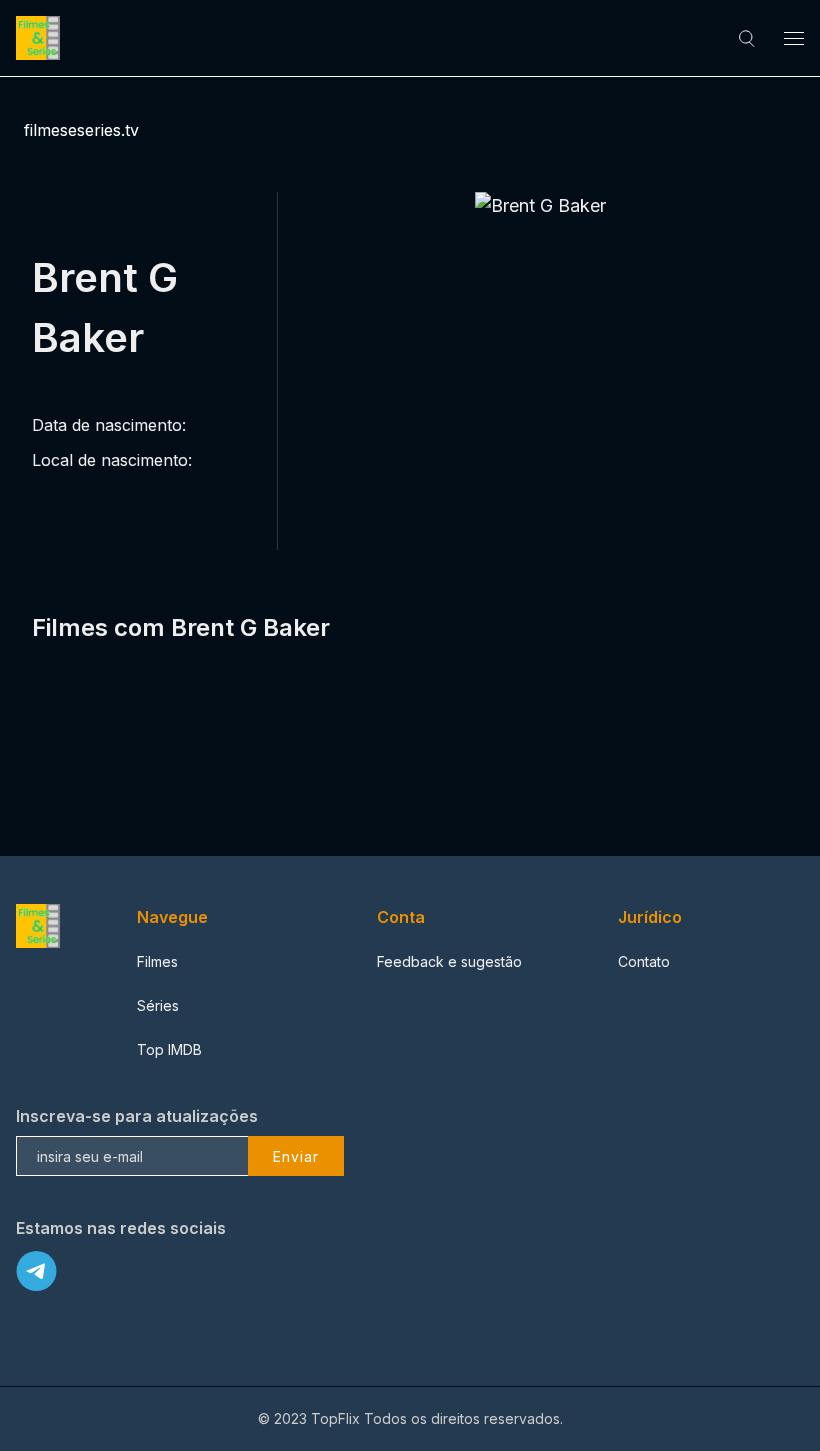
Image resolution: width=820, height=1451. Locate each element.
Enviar (296, 1156)
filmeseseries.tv (81, 130)
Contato (644, 961)
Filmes (157, 961)
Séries (158, 1005)
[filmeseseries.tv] (41, 38)
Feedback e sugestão (449, 961)
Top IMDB (169, 1049)
